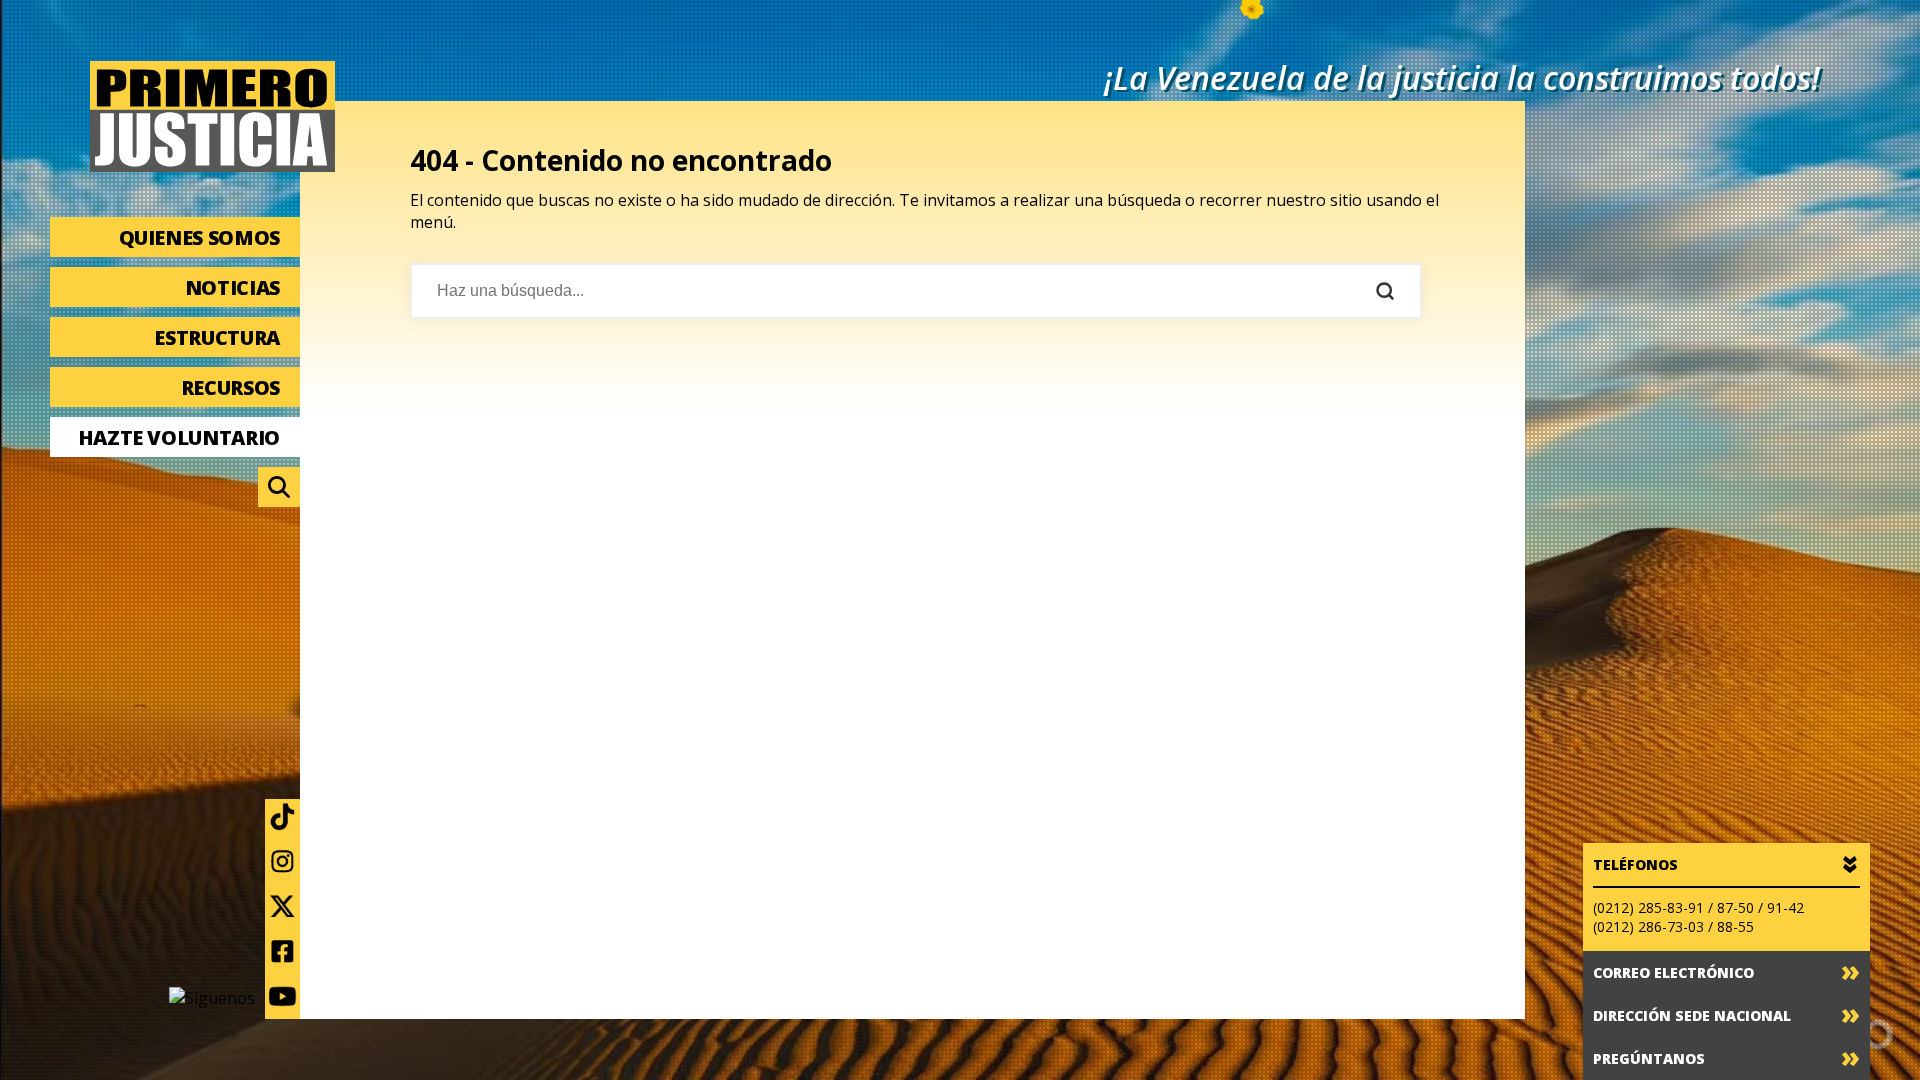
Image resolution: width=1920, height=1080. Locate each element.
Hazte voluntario (179, 437)
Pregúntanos (1649, 1058)
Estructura (217, 337)
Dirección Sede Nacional (1692, 1015)
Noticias (232, 287)
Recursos (230, 387)
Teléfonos (1635, 864)
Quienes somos (199, 237)
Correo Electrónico (1673, 972)
